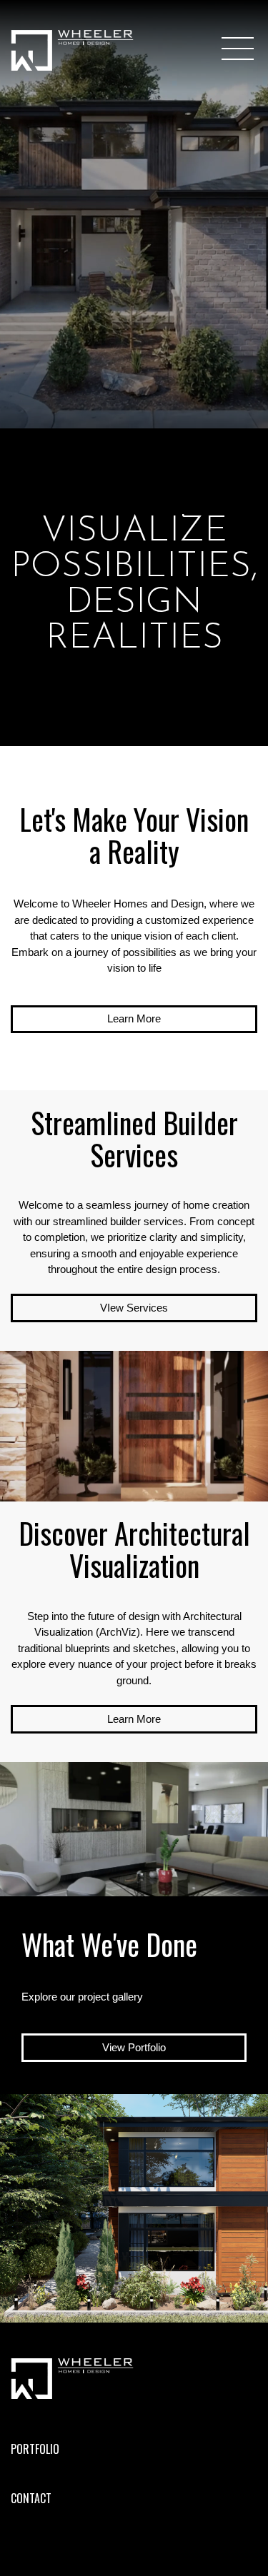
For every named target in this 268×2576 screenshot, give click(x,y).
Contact (31, 2498)
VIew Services (134, 1308)
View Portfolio (134, 2047)
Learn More (134, 1018)
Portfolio (35, 2449)
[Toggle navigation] (239, 49)
